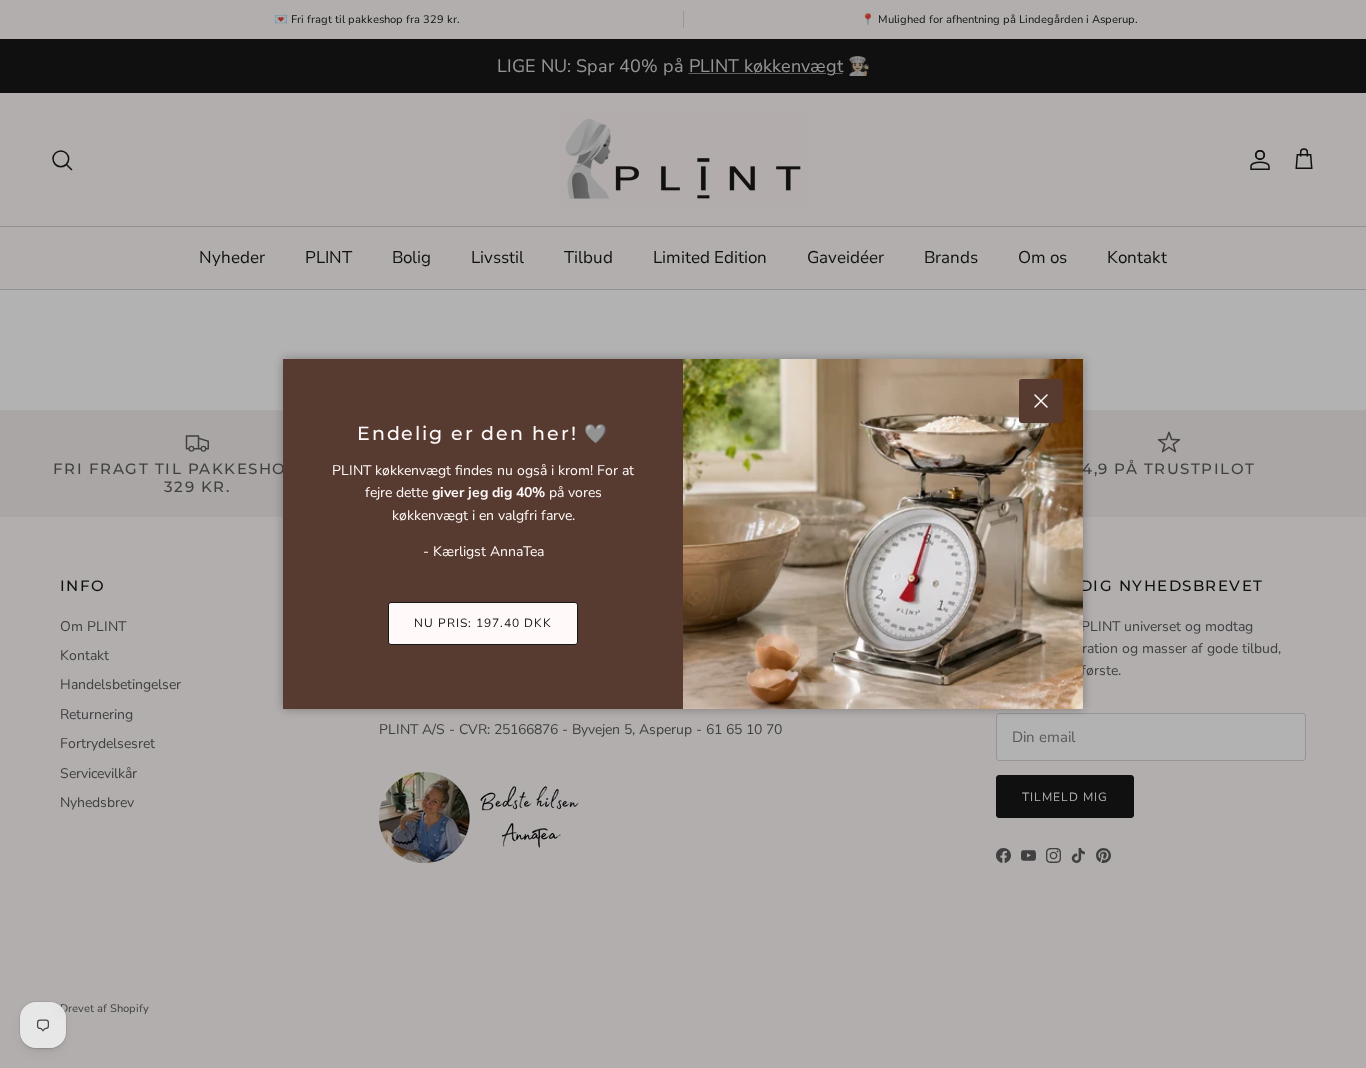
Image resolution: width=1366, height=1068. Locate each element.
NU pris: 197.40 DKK (482, 623)
